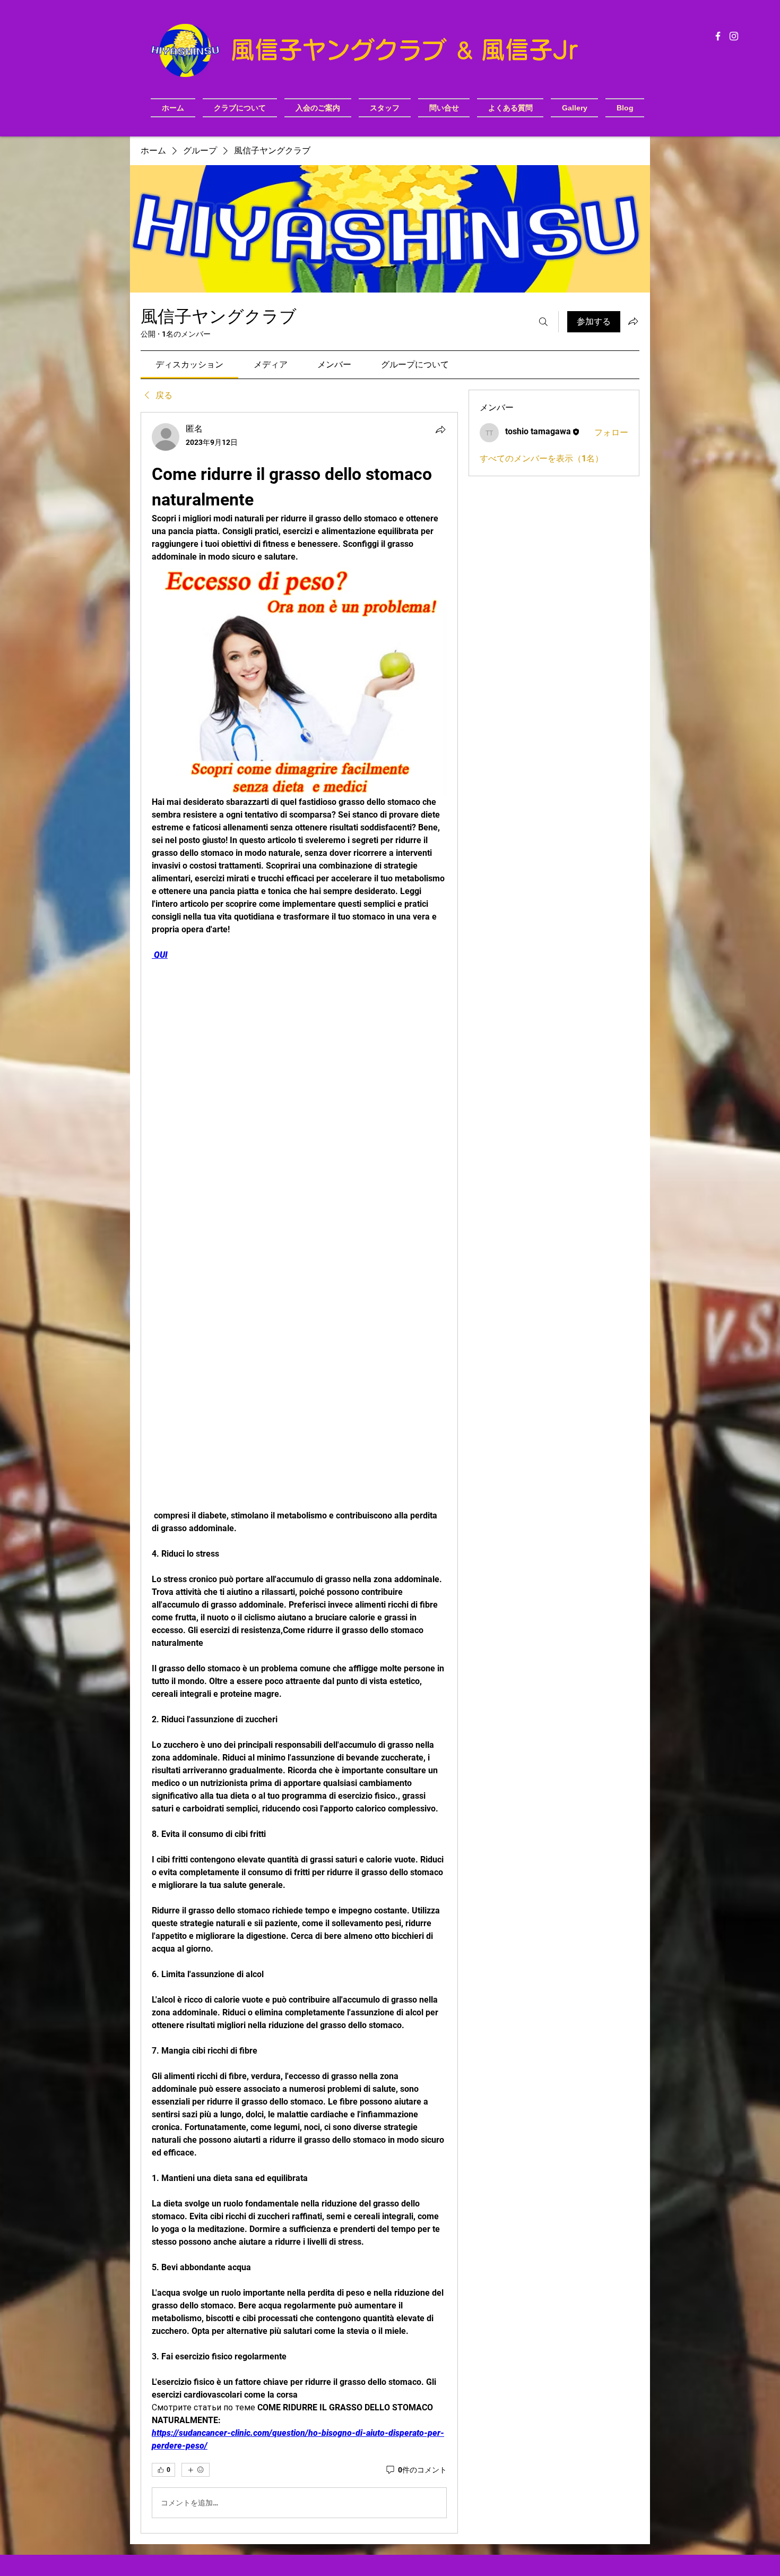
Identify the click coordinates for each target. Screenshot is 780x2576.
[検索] (543, 322)
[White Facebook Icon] (718, 36)
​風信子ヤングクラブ (342, 50)
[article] (299, 1473)
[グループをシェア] (633, 321)
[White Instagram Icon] (734, 36)
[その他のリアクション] (196, 2470)
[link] (189, 364)
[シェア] (440, 430)
